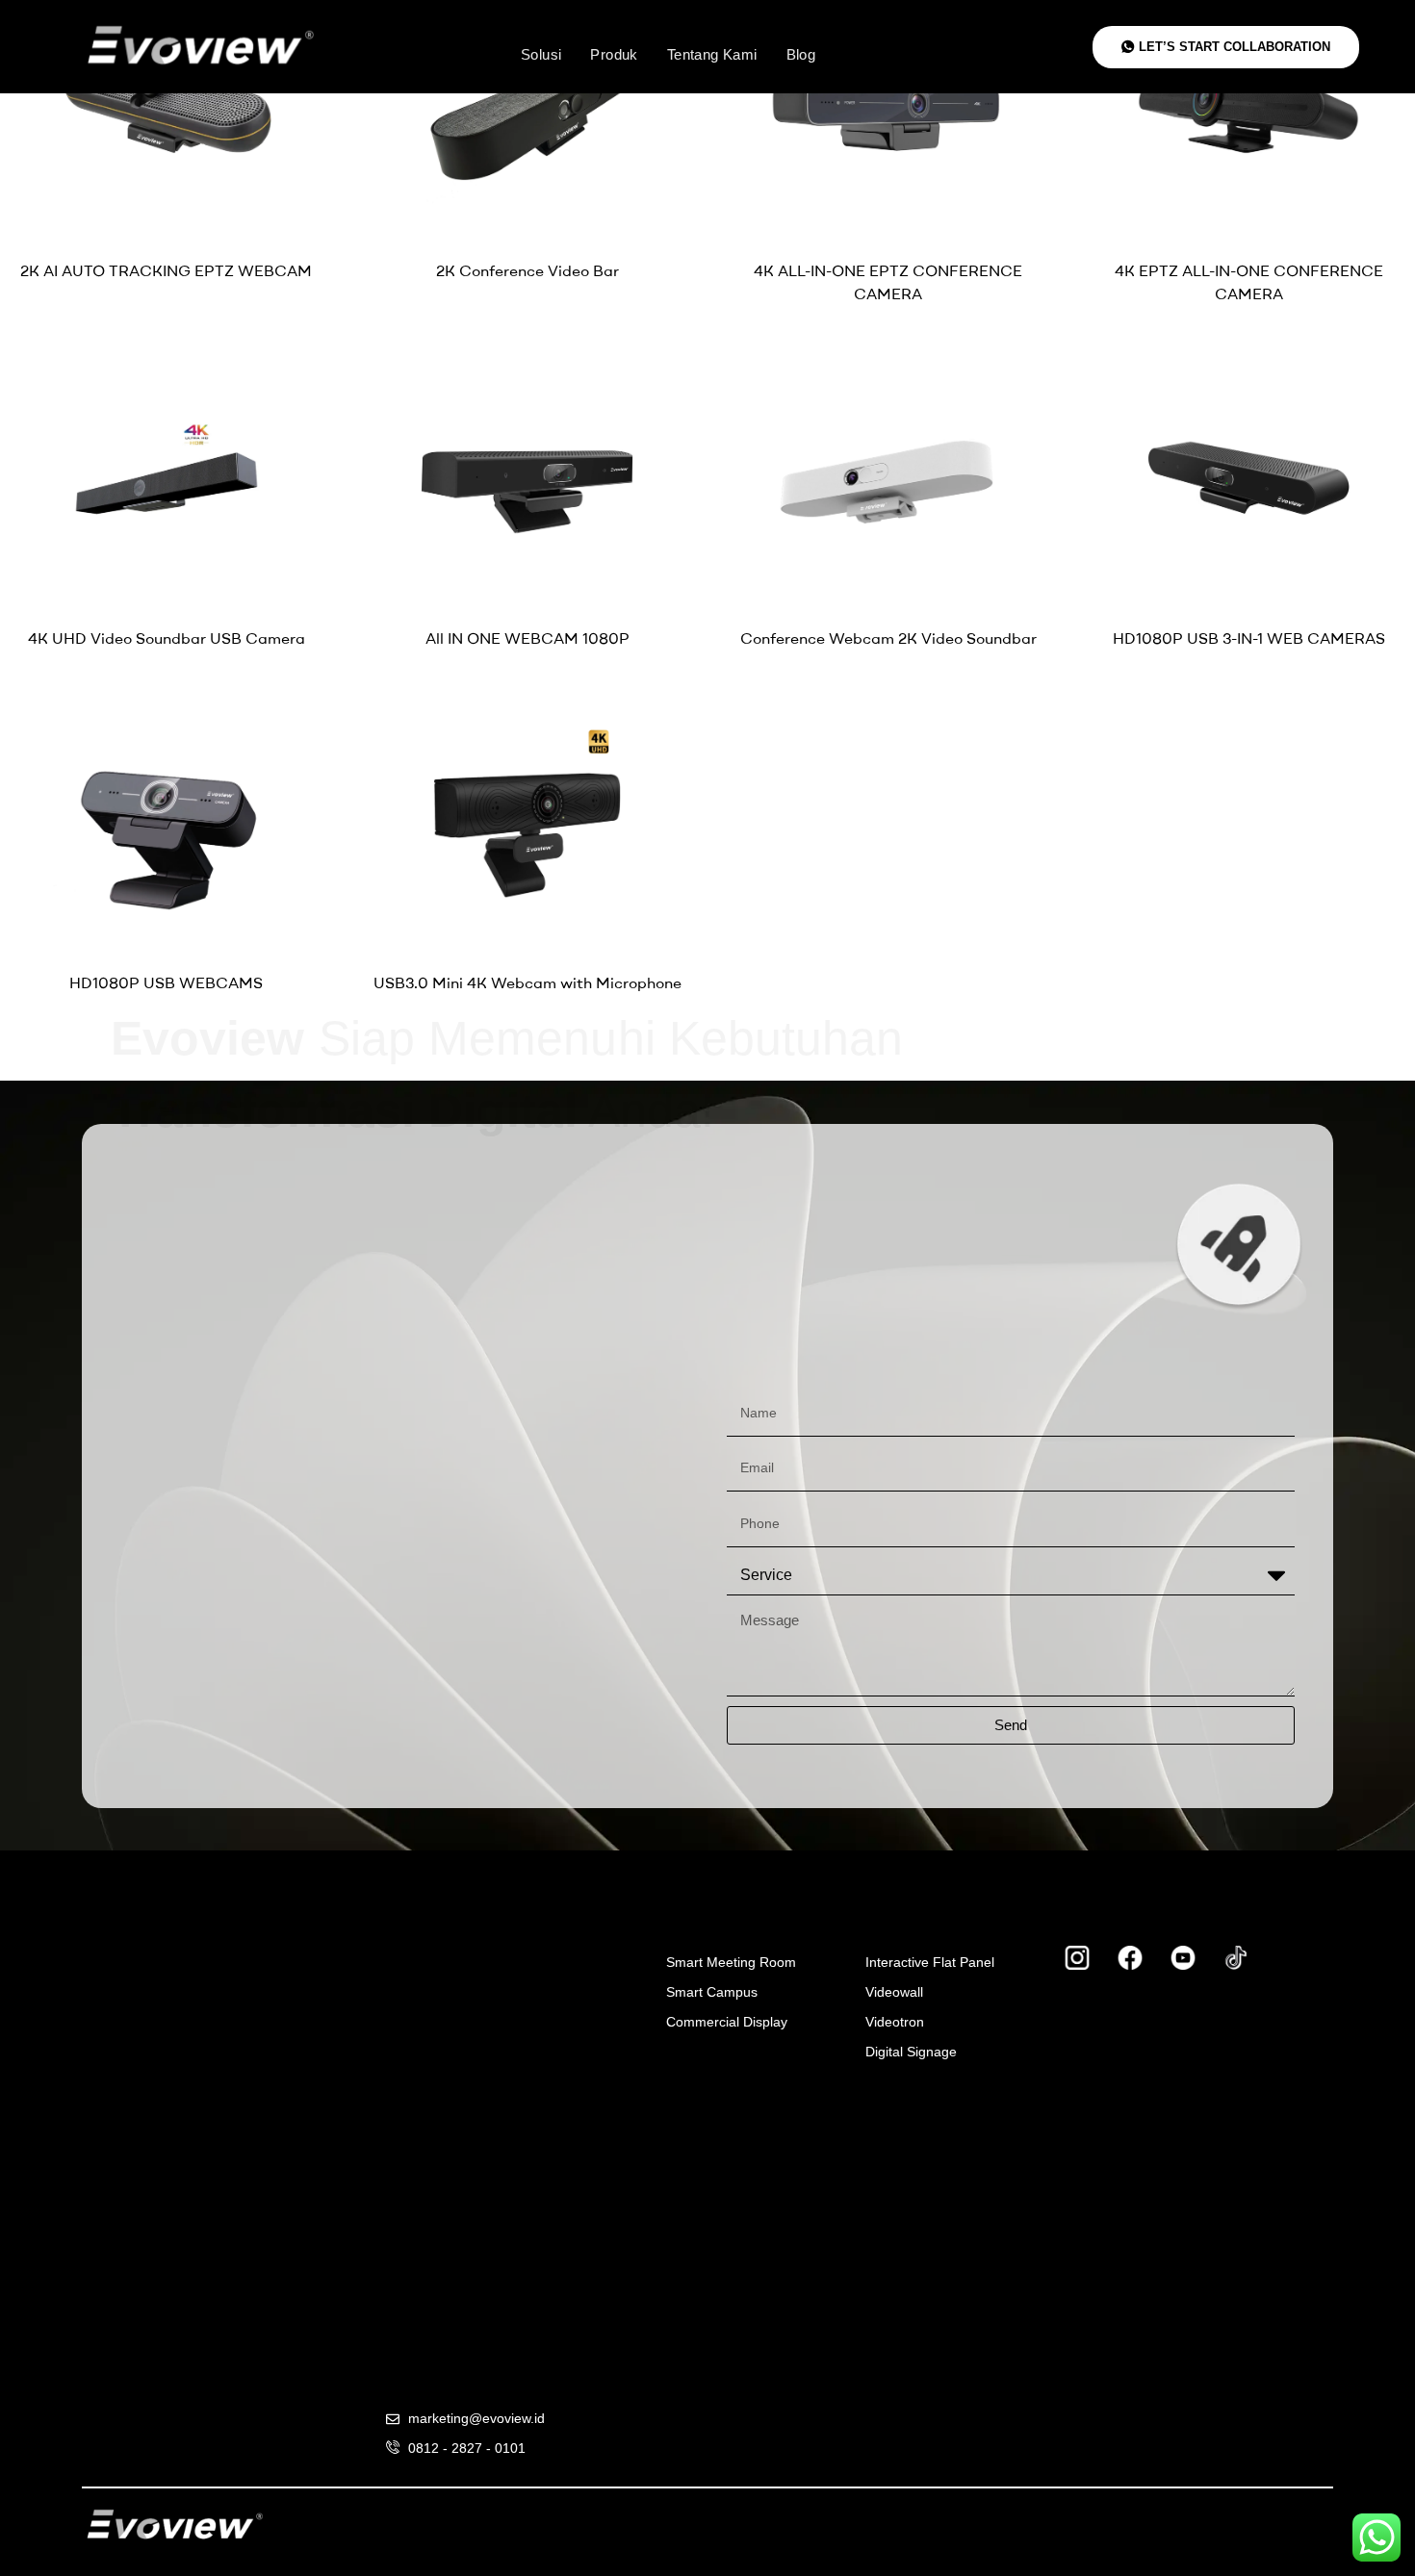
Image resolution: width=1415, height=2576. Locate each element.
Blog (801, 54)
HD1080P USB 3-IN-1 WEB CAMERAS (1249, 638)
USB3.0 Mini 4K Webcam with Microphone (527, 982)
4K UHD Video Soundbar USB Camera (167, 638)
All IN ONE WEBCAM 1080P (527, 638)
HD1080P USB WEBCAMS (166, 982)
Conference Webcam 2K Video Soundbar (888, 638)
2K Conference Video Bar (527, 270)
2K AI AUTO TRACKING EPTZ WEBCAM (166, 270)
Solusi (541, 54)
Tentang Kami (712, 54)
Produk (614, 54)
